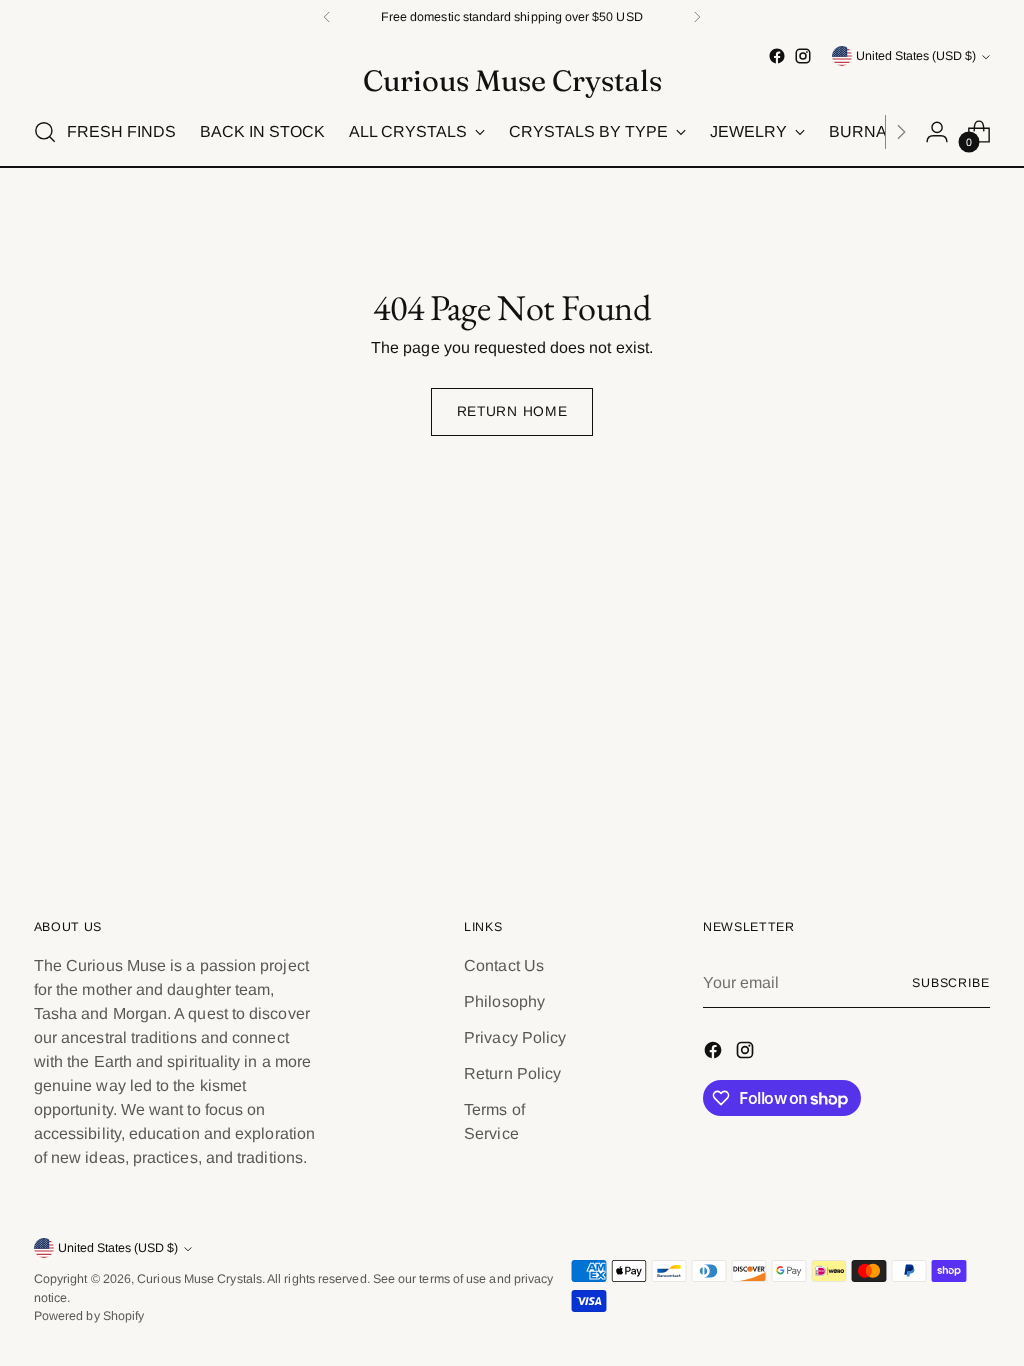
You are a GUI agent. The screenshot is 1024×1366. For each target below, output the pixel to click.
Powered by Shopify (89, 1316)
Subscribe (951, 983)
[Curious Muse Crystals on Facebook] (777, 56)
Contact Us (504, 965)
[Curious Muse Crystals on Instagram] (803, 56)
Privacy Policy (515, 1037)
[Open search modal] (45, 132)
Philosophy (504, 1001)
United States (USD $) (916, 56)
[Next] (697, 17)
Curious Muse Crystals (199, 1279)
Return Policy (512, 1073)
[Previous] (327, 17)
